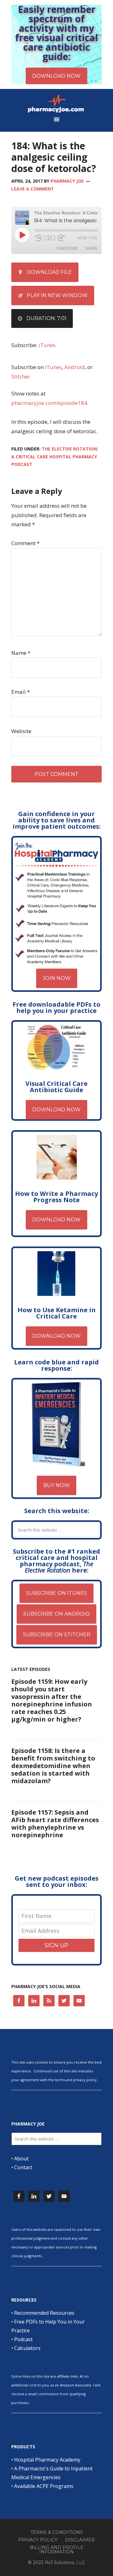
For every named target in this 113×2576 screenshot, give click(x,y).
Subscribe (67, 248)
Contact (23, 2167)
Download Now (56, 1110)
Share (91, 248)
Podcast (23, 2339)
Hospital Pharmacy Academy (47, 2460)
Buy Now (56, 1485)
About (21, 2159)
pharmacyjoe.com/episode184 (49, 403)
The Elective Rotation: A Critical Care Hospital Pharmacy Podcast (55, 456)
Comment (25, 543)
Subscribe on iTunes (56, 1593)
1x (50, 238)
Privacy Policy (38, 2540)
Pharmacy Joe (56, 103)
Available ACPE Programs (44, 2486)
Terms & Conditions (57, 2532)
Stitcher (21, 376)
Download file (49, 272)
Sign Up (56, 1945)
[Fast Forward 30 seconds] (61, 238)
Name (21, 653)
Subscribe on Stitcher (57, 1635)
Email (21, 692)
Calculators (27, 2348)
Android (75, 367)
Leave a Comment (33, 189)
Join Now (57, 978)
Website (21, 731)
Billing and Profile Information (57, 2550)
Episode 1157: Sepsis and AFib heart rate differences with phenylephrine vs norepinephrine (55, 1824)
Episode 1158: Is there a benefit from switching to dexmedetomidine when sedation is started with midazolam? (53, 1766)
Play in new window (57, 295)
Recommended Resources (44, 2313)
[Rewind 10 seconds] (38, 238)
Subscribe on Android (56, 1614)
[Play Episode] (22, 235)
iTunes (47, 345)
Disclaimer (80, 2540)
